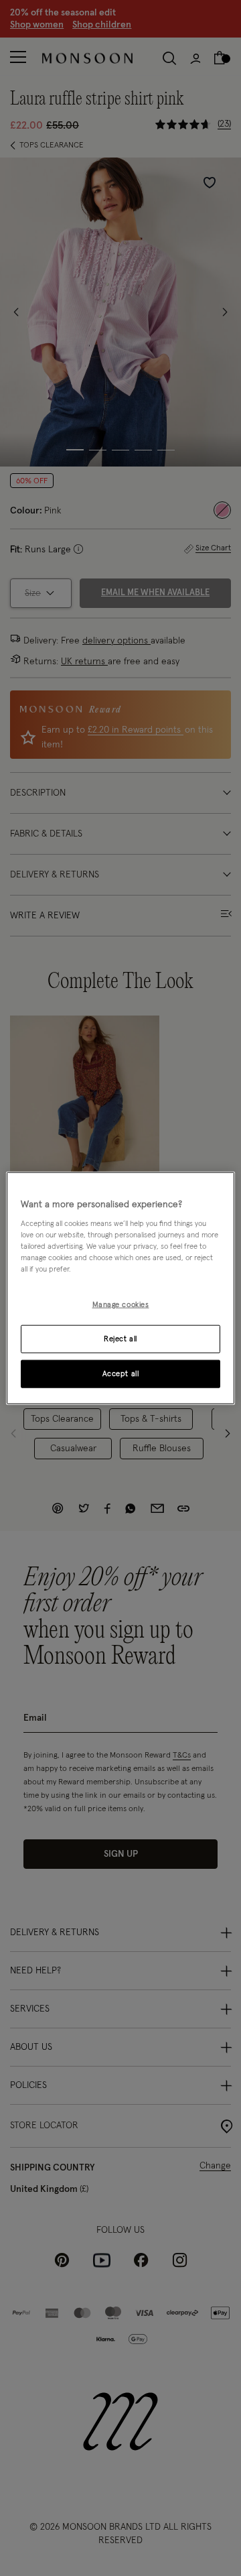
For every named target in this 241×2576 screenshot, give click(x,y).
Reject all (120, 1339)
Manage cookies (121, 1305)
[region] (120, 1288)
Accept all (121, 1374)
